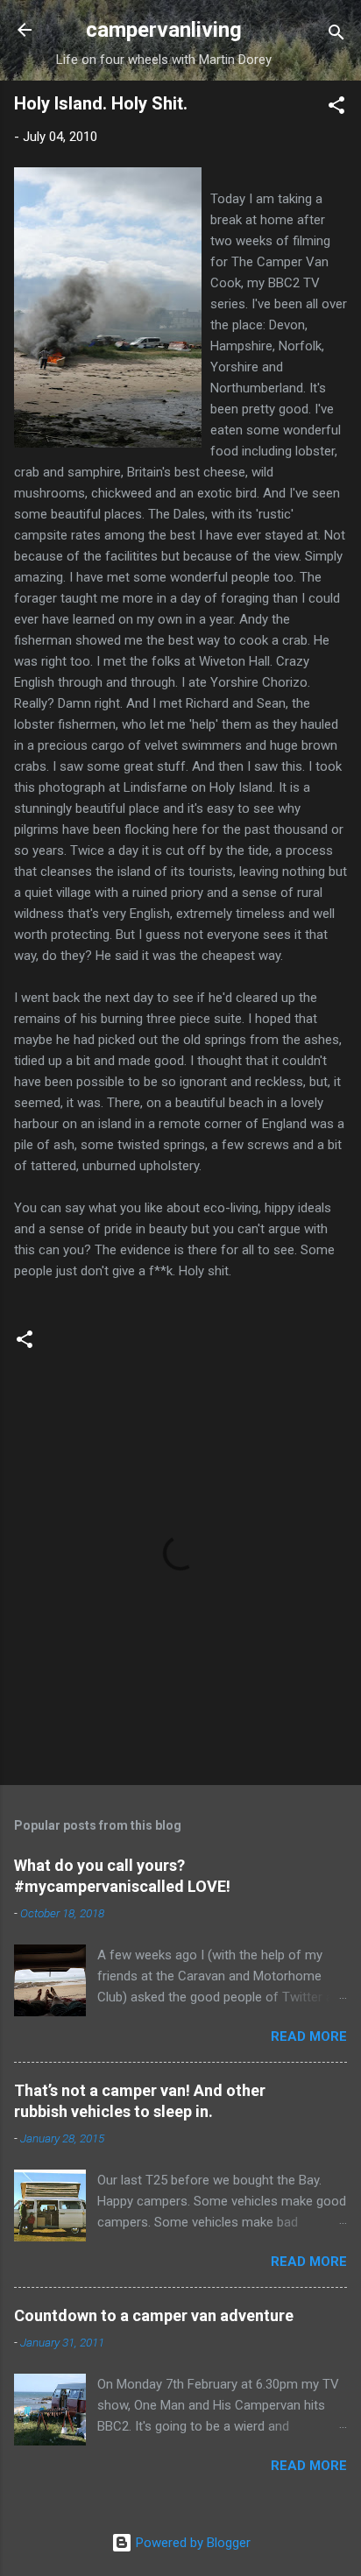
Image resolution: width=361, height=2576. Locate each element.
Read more (309, 2036)
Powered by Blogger (191, 2543)
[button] (336, 108)
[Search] (336, 35)
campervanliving (164, 30)
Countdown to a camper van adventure (154, 2315)
